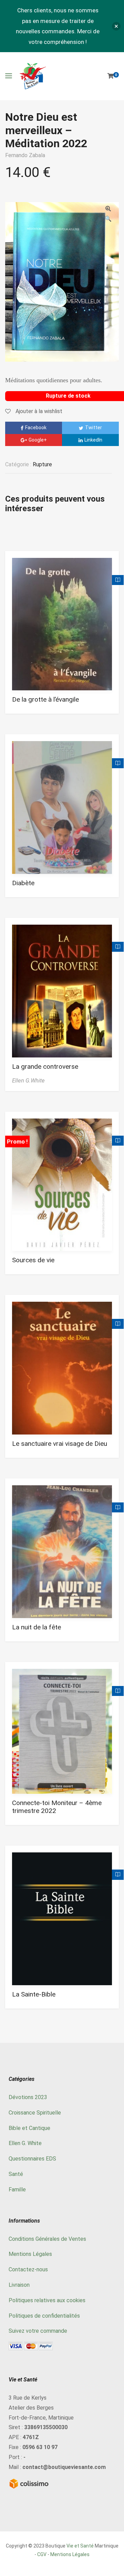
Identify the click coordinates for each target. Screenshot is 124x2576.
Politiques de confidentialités (44, 2316)
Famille (17, 2189)
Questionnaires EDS (32, 2159)
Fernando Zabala (25, 155)
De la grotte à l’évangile (45, 699)
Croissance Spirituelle (35, 2113)
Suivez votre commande (38, 2331)
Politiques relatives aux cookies (47, 2300)
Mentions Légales (30, 2254)
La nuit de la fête (37, 1627)
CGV (42, 2554)
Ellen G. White (25, 2143)
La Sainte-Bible (34, 1994)
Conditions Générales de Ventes (47, 2239)
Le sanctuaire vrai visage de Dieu (60, 1444)
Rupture (42, 464)
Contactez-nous (28, 2269)
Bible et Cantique (29, 2128)
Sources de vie (33, 1260)
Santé (16, 2174)
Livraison (19, 2285)
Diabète (23, 883)
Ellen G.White (28, 1081)
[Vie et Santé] (33, 76)
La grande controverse (45, 1067)
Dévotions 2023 (28, 2097)
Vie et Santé (80, 2546)
